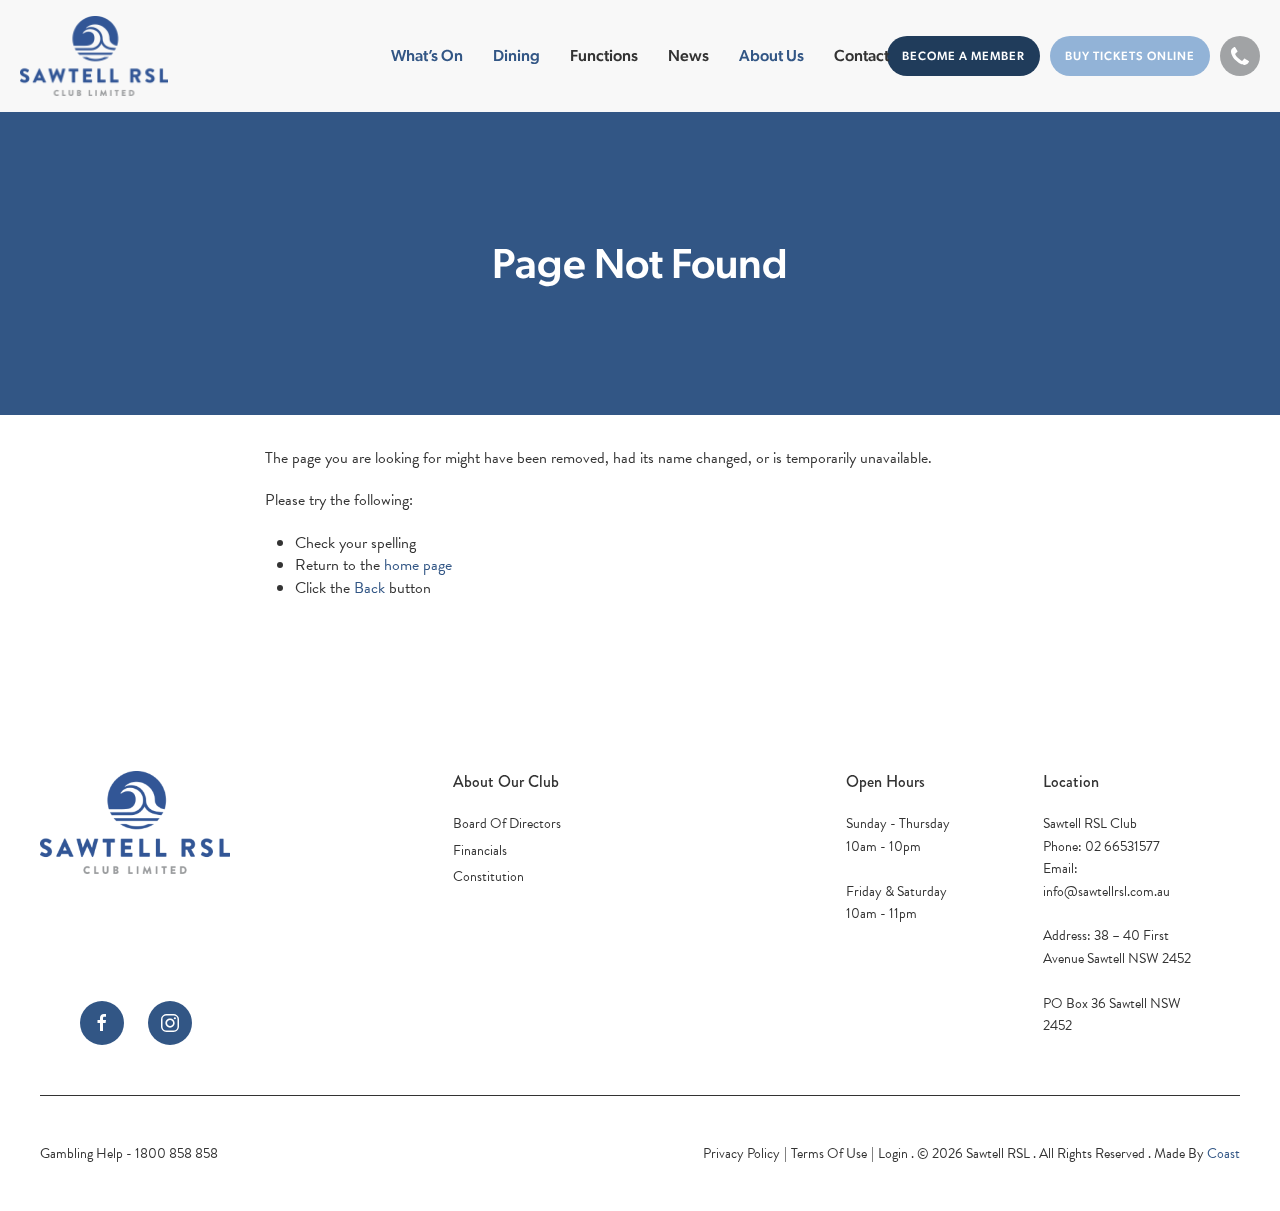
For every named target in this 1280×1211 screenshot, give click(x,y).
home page (418, 565)
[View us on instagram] (170, 1023)
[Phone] (1240, 56)
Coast (1223, 1153)
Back (369, 588)
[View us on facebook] (102, 1023)
